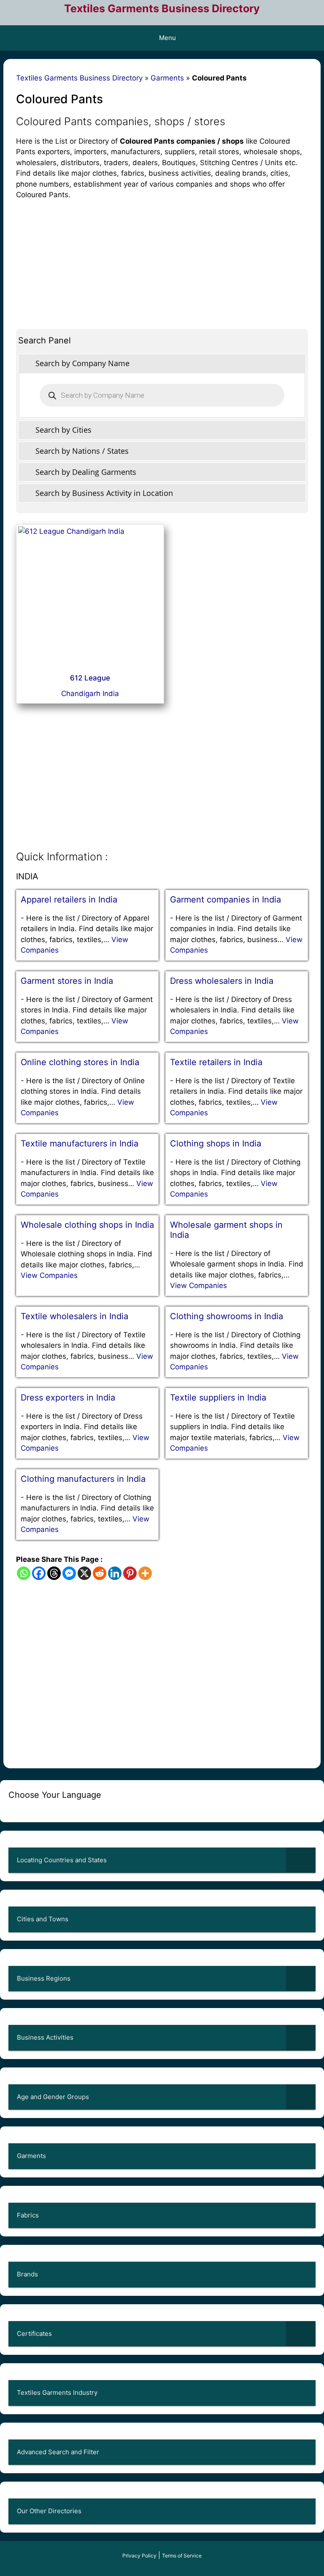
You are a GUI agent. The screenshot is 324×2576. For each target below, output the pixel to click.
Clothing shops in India (216, 1143)
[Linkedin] (115, 1573)
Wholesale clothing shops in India (87, 1225)
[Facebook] (39, 1573)
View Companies (49, 1275)
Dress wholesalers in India (222, 981)
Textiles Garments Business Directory (162, 8)
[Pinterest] (130, 1573)
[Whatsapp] (24, 1573)
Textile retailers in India (216, 1062)
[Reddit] (100, 1573)
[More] (145, 1573)
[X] (84, 1573)
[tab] (162, 363)
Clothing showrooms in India (227, 1316)
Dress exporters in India (68, 1398)
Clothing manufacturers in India (83, 1479)
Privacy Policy (139, 2556)
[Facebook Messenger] (69, 1573)
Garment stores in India (67, 981)
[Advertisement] (162, 260)
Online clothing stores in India (80, 1062)
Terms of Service (182, 2556)
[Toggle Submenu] (301, 1860)
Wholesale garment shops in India (226, 1230)
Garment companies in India (225, 900)
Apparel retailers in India (69, 900)
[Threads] (54, 1573)
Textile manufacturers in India (80, 1143)
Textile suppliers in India (218, 1398)
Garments (167, 78)
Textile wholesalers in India (74, 1316)
